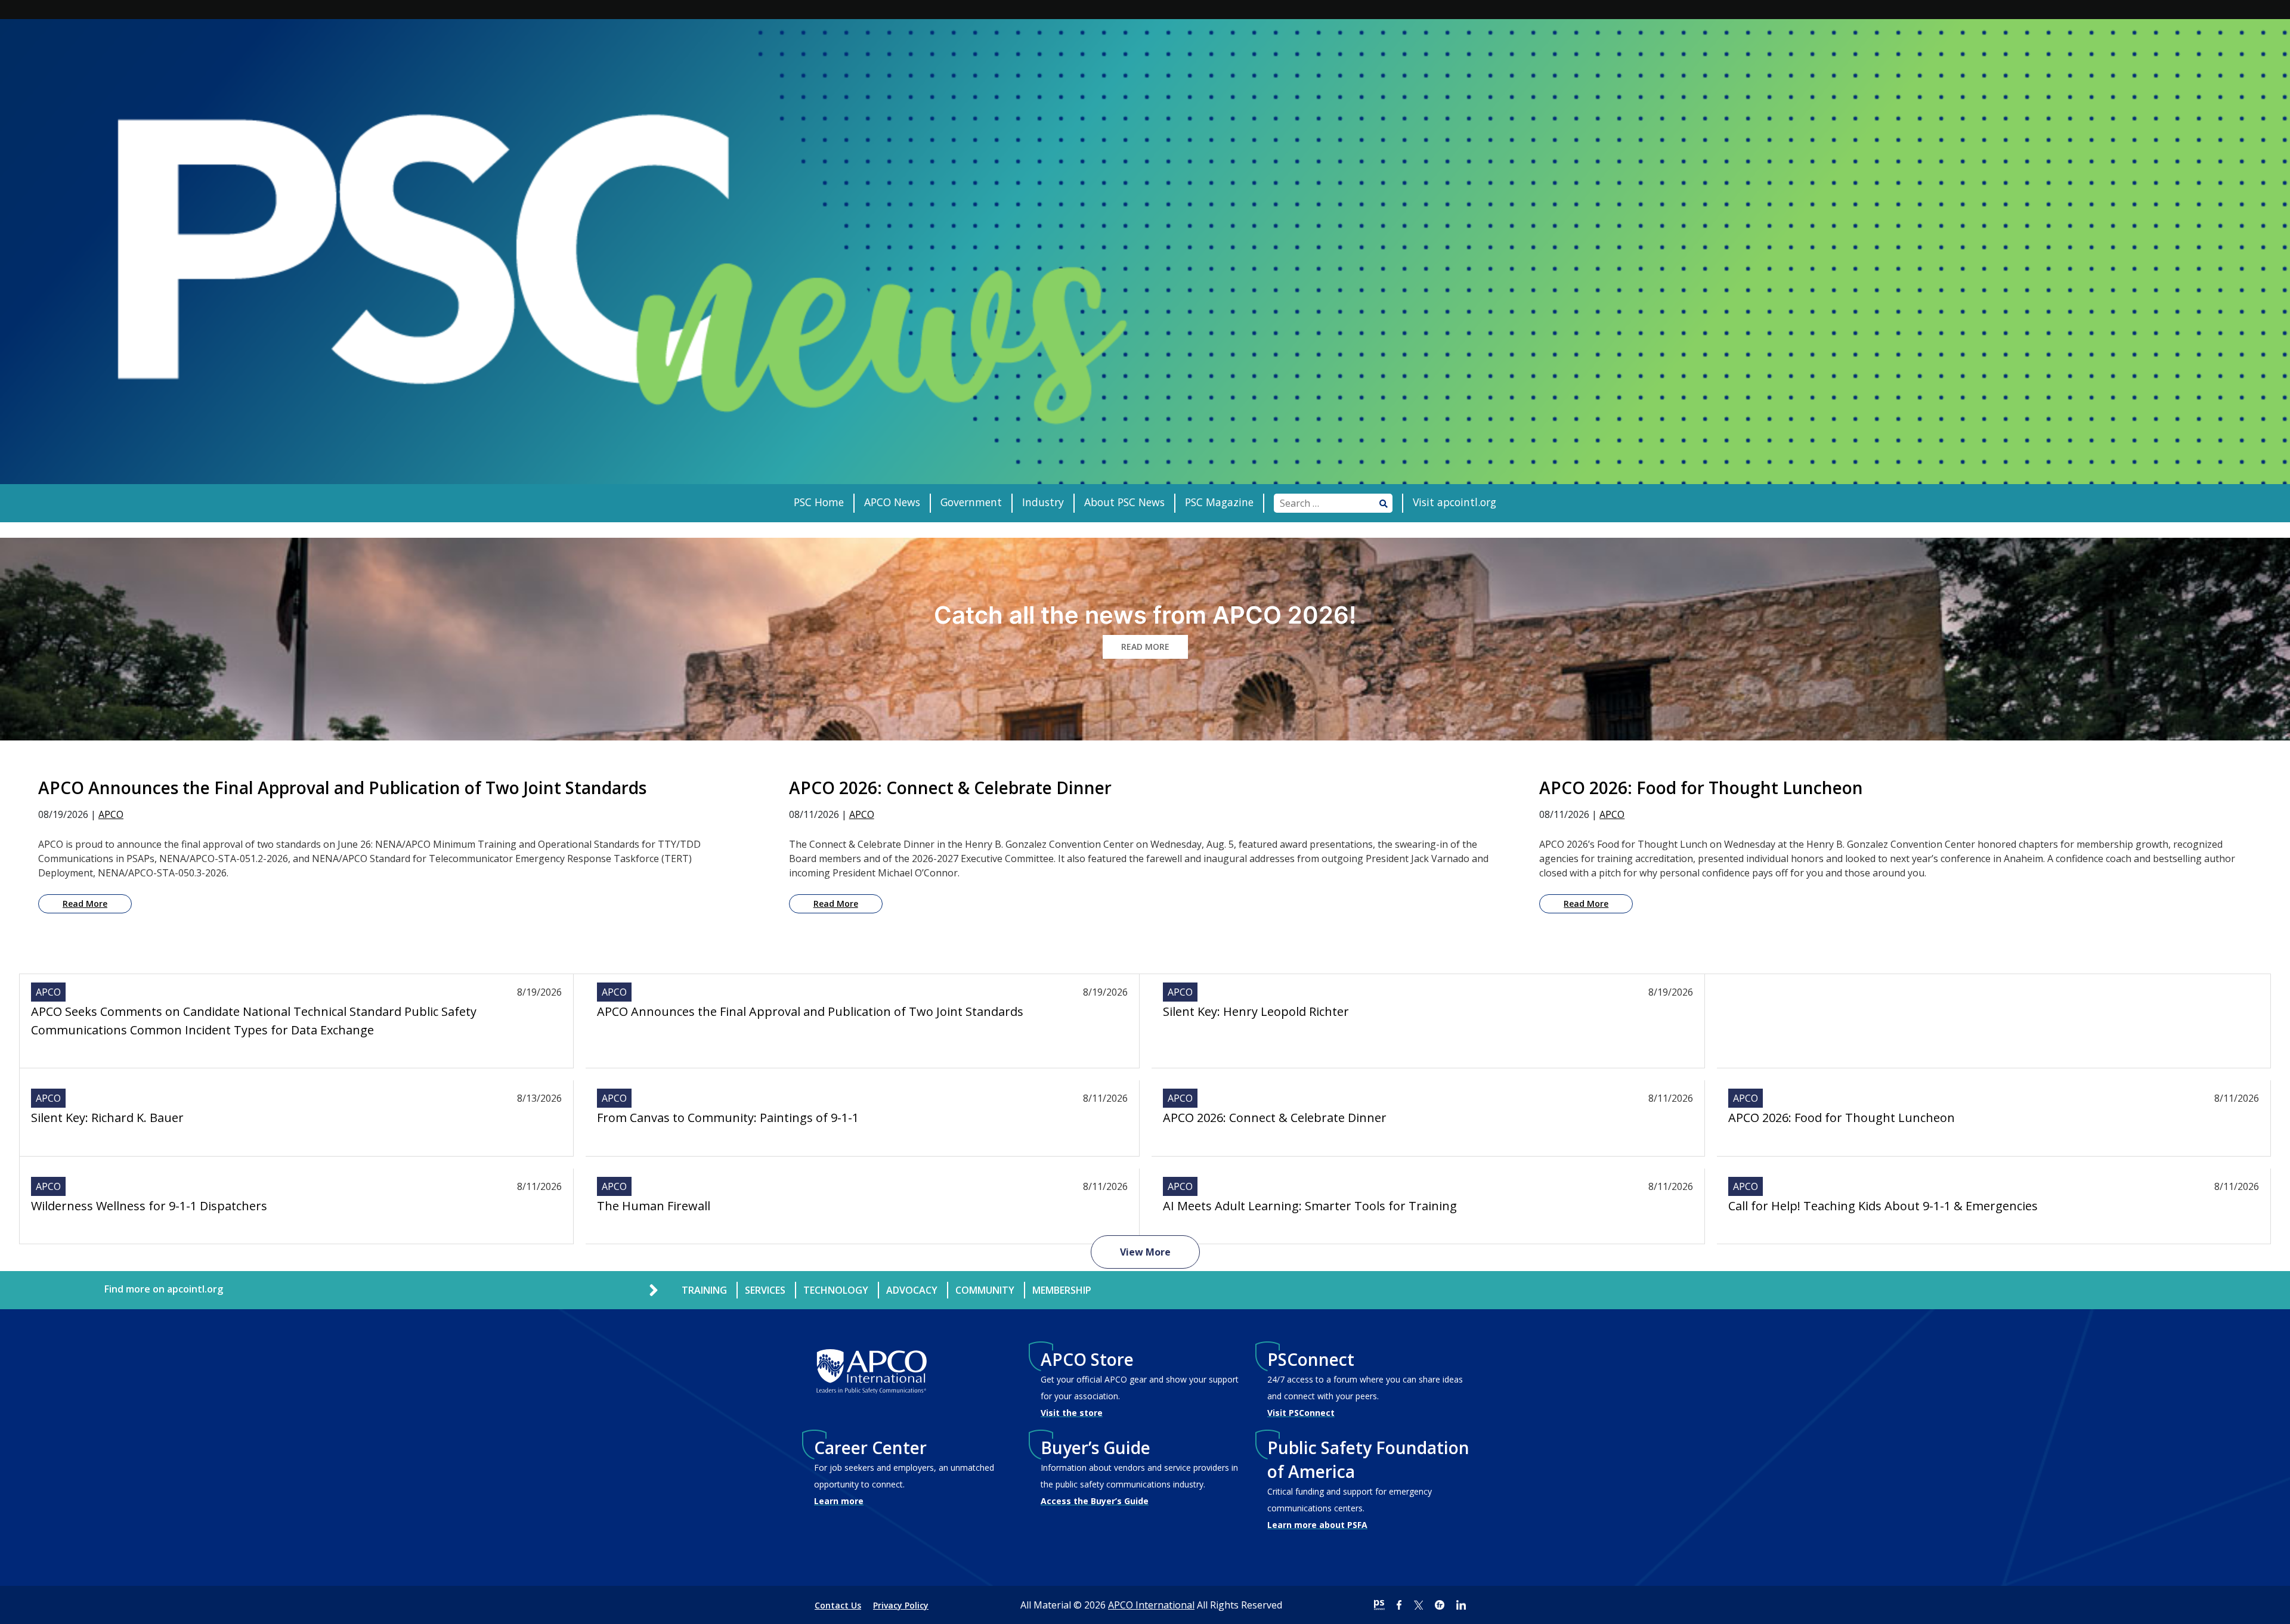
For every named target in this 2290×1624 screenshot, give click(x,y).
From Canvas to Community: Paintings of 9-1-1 (728, 1118)
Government (971, 502)
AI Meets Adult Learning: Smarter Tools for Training (1310, 1206)
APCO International (1151, 1605)
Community (985, 1290)
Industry (1043, 502)
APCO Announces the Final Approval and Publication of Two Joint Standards (810, 1011)
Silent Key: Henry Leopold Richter (1256, 1011)
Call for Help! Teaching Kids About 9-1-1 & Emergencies (1883, 1206)
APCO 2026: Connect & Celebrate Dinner (1275, 1118)
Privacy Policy (901, 1605)
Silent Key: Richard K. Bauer (107, 1118)
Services (765, 1290)
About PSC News (1124, 502)
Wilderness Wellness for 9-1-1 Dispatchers (149, 1206)
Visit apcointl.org (1455, 502)
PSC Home (819, 502)
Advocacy (912, 1290)
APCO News (892, 502)
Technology (836, 1290)
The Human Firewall (654, 1206)
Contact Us (838, 1605)
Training (704, 1290)
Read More (85, 904)
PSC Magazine (1219, 502)
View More (1145, 1252)
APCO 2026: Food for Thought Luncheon (1842, 1118)
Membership (1062, 1290)
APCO (111, 814)
